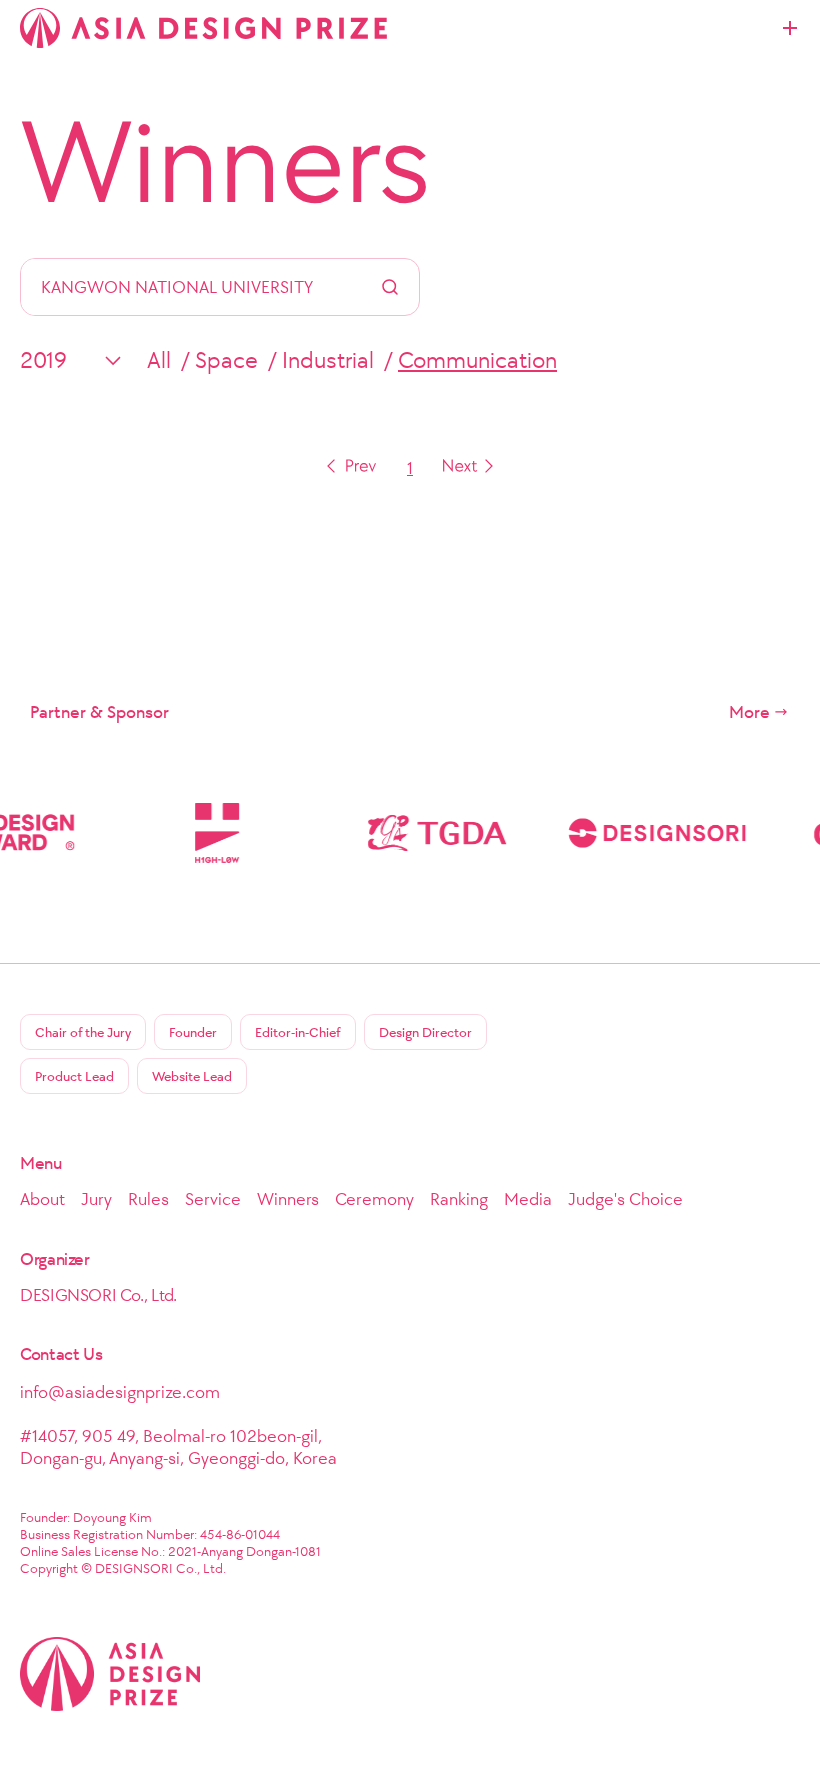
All (159, 360)
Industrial (328, 360)
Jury (96, 1199)
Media (528, 1199)
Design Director (425, 1032)
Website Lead (192, 1076)
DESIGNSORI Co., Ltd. (98, 1295)
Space (226, 360)
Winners (225, 162)
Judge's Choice (625, 1199)
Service (213, 1199)
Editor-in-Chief (298, 1032)
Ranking (459, 1199)
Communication (477, 360)
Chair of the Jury (83, 1032)
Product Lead (74, 1076)
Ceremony (374, 1199)
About (42, 1199)
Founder (193, 1032)
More (749, 712)
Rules (148, 1199)
